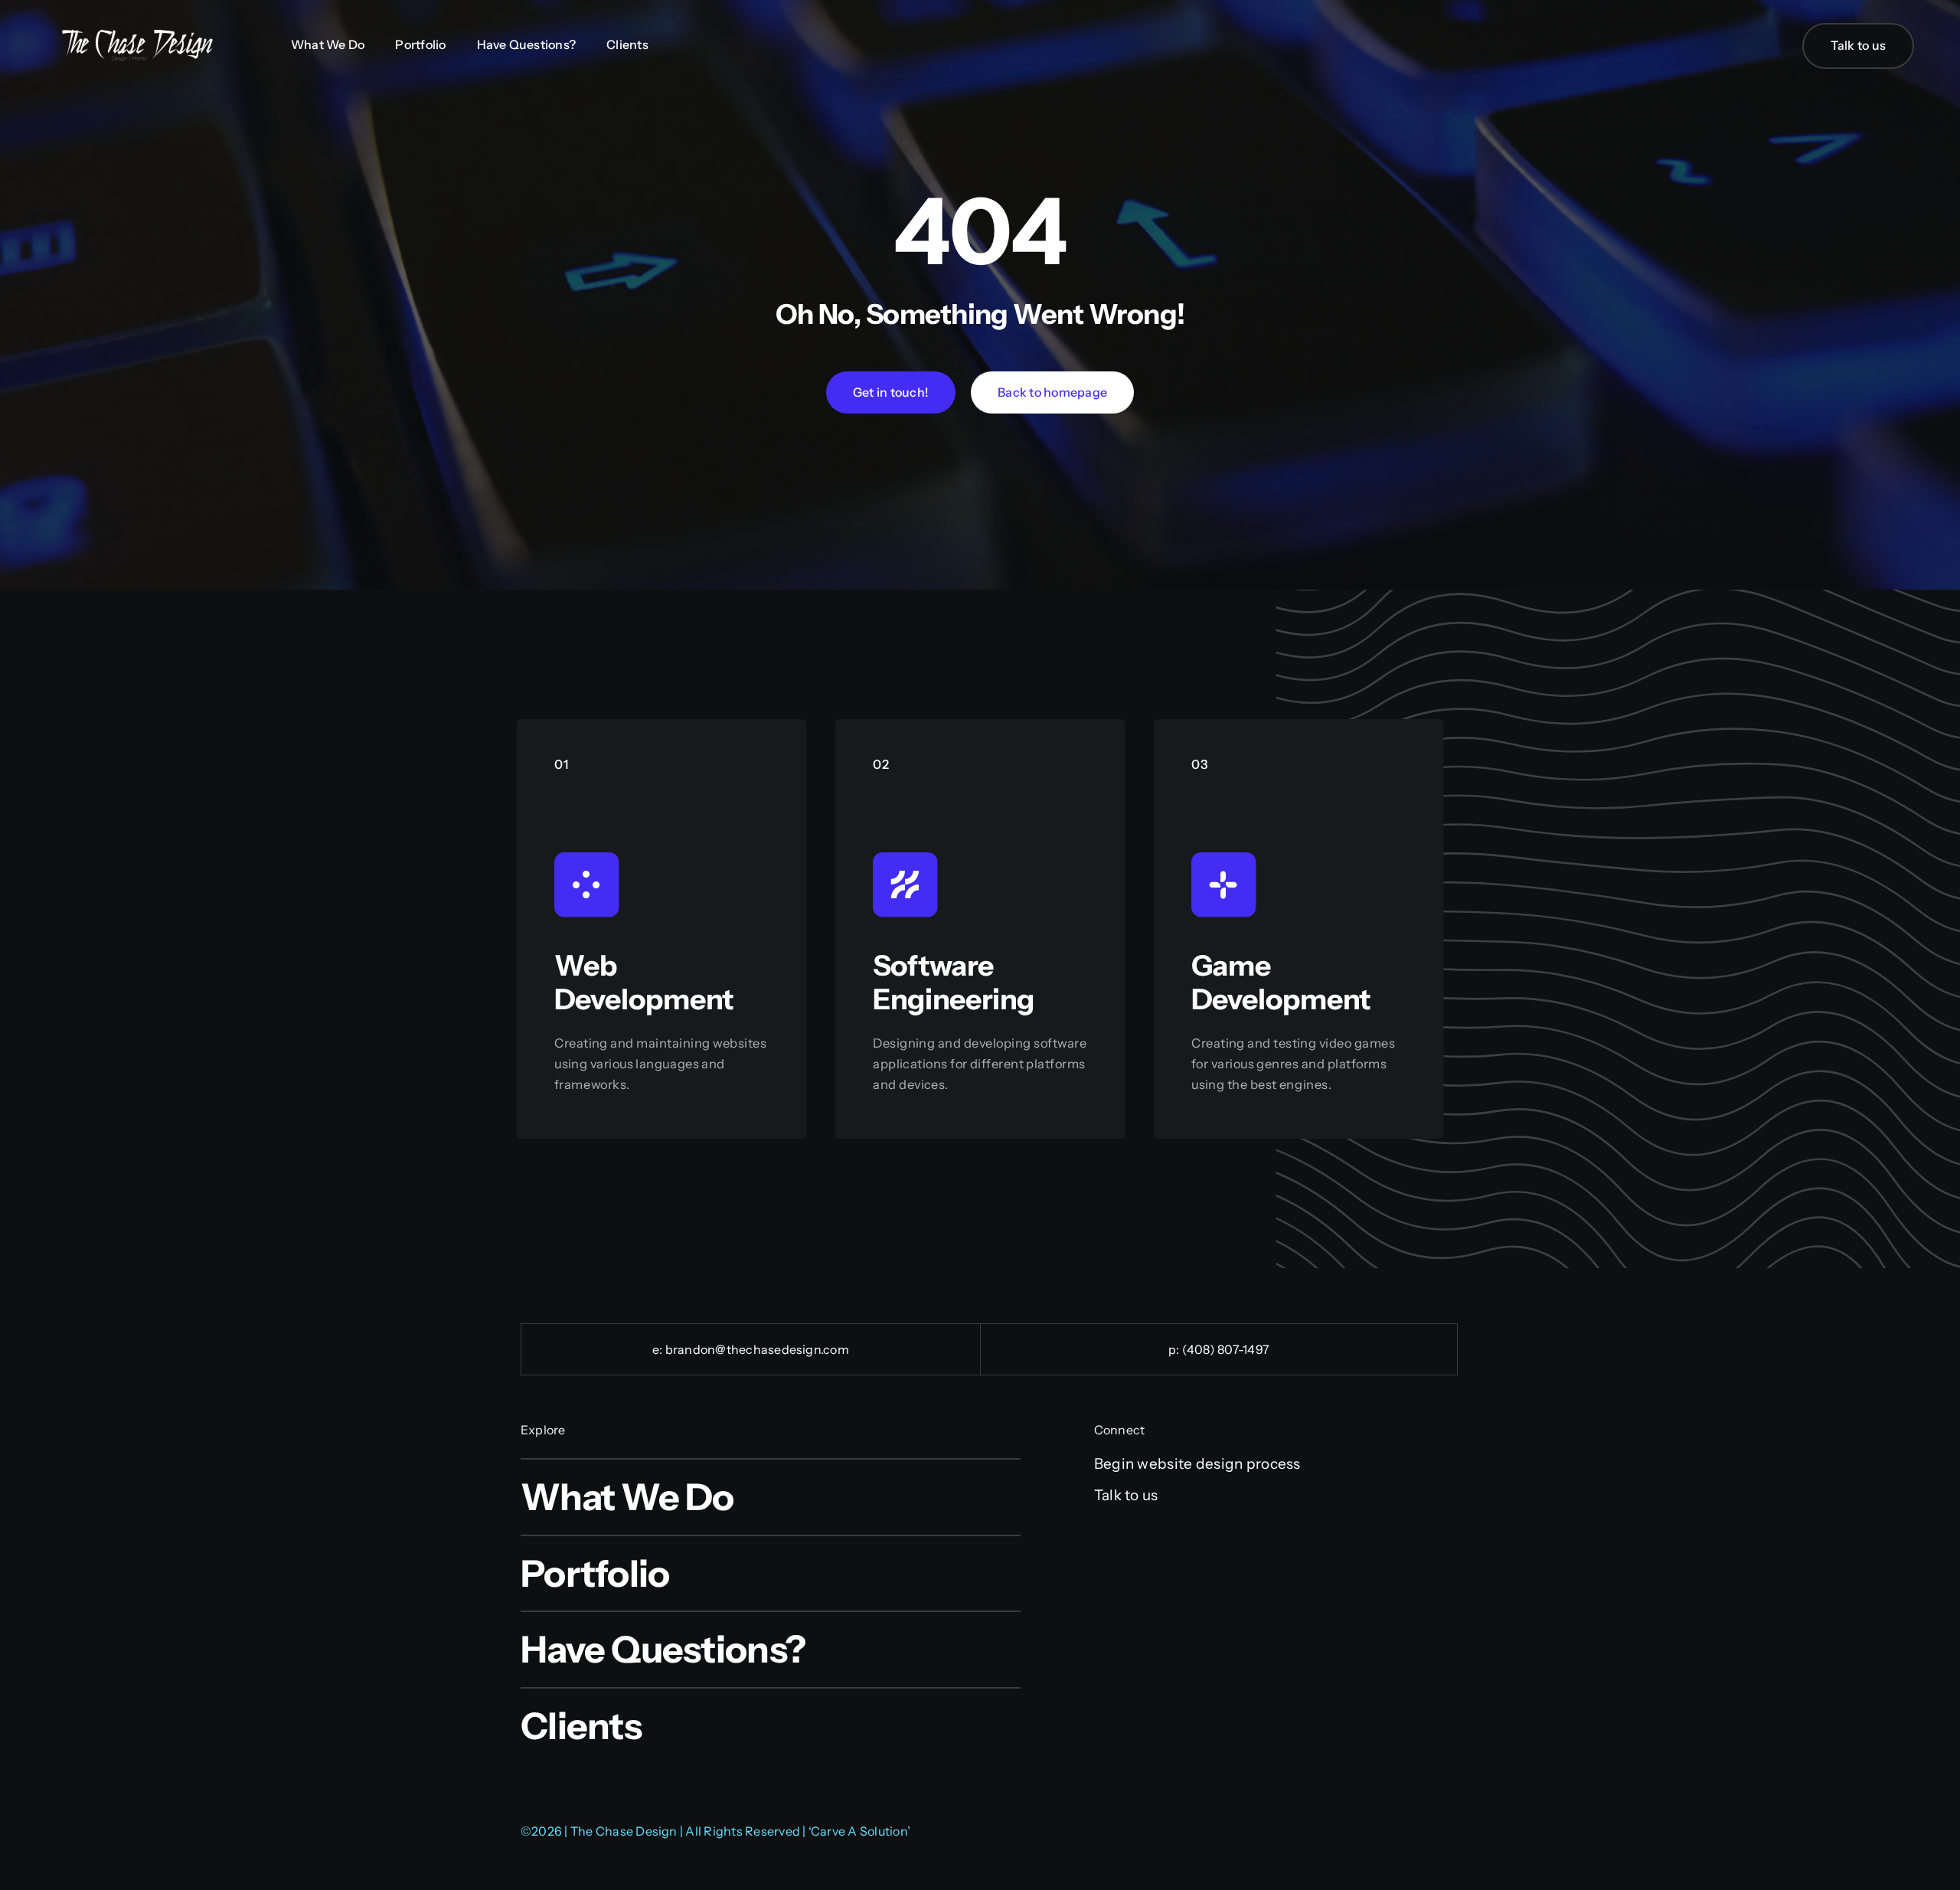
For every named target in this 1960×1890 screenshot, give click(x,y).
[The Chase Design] (138, 34)
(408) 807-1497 (1226, 1349)
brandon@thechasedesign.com (757, 1349)
